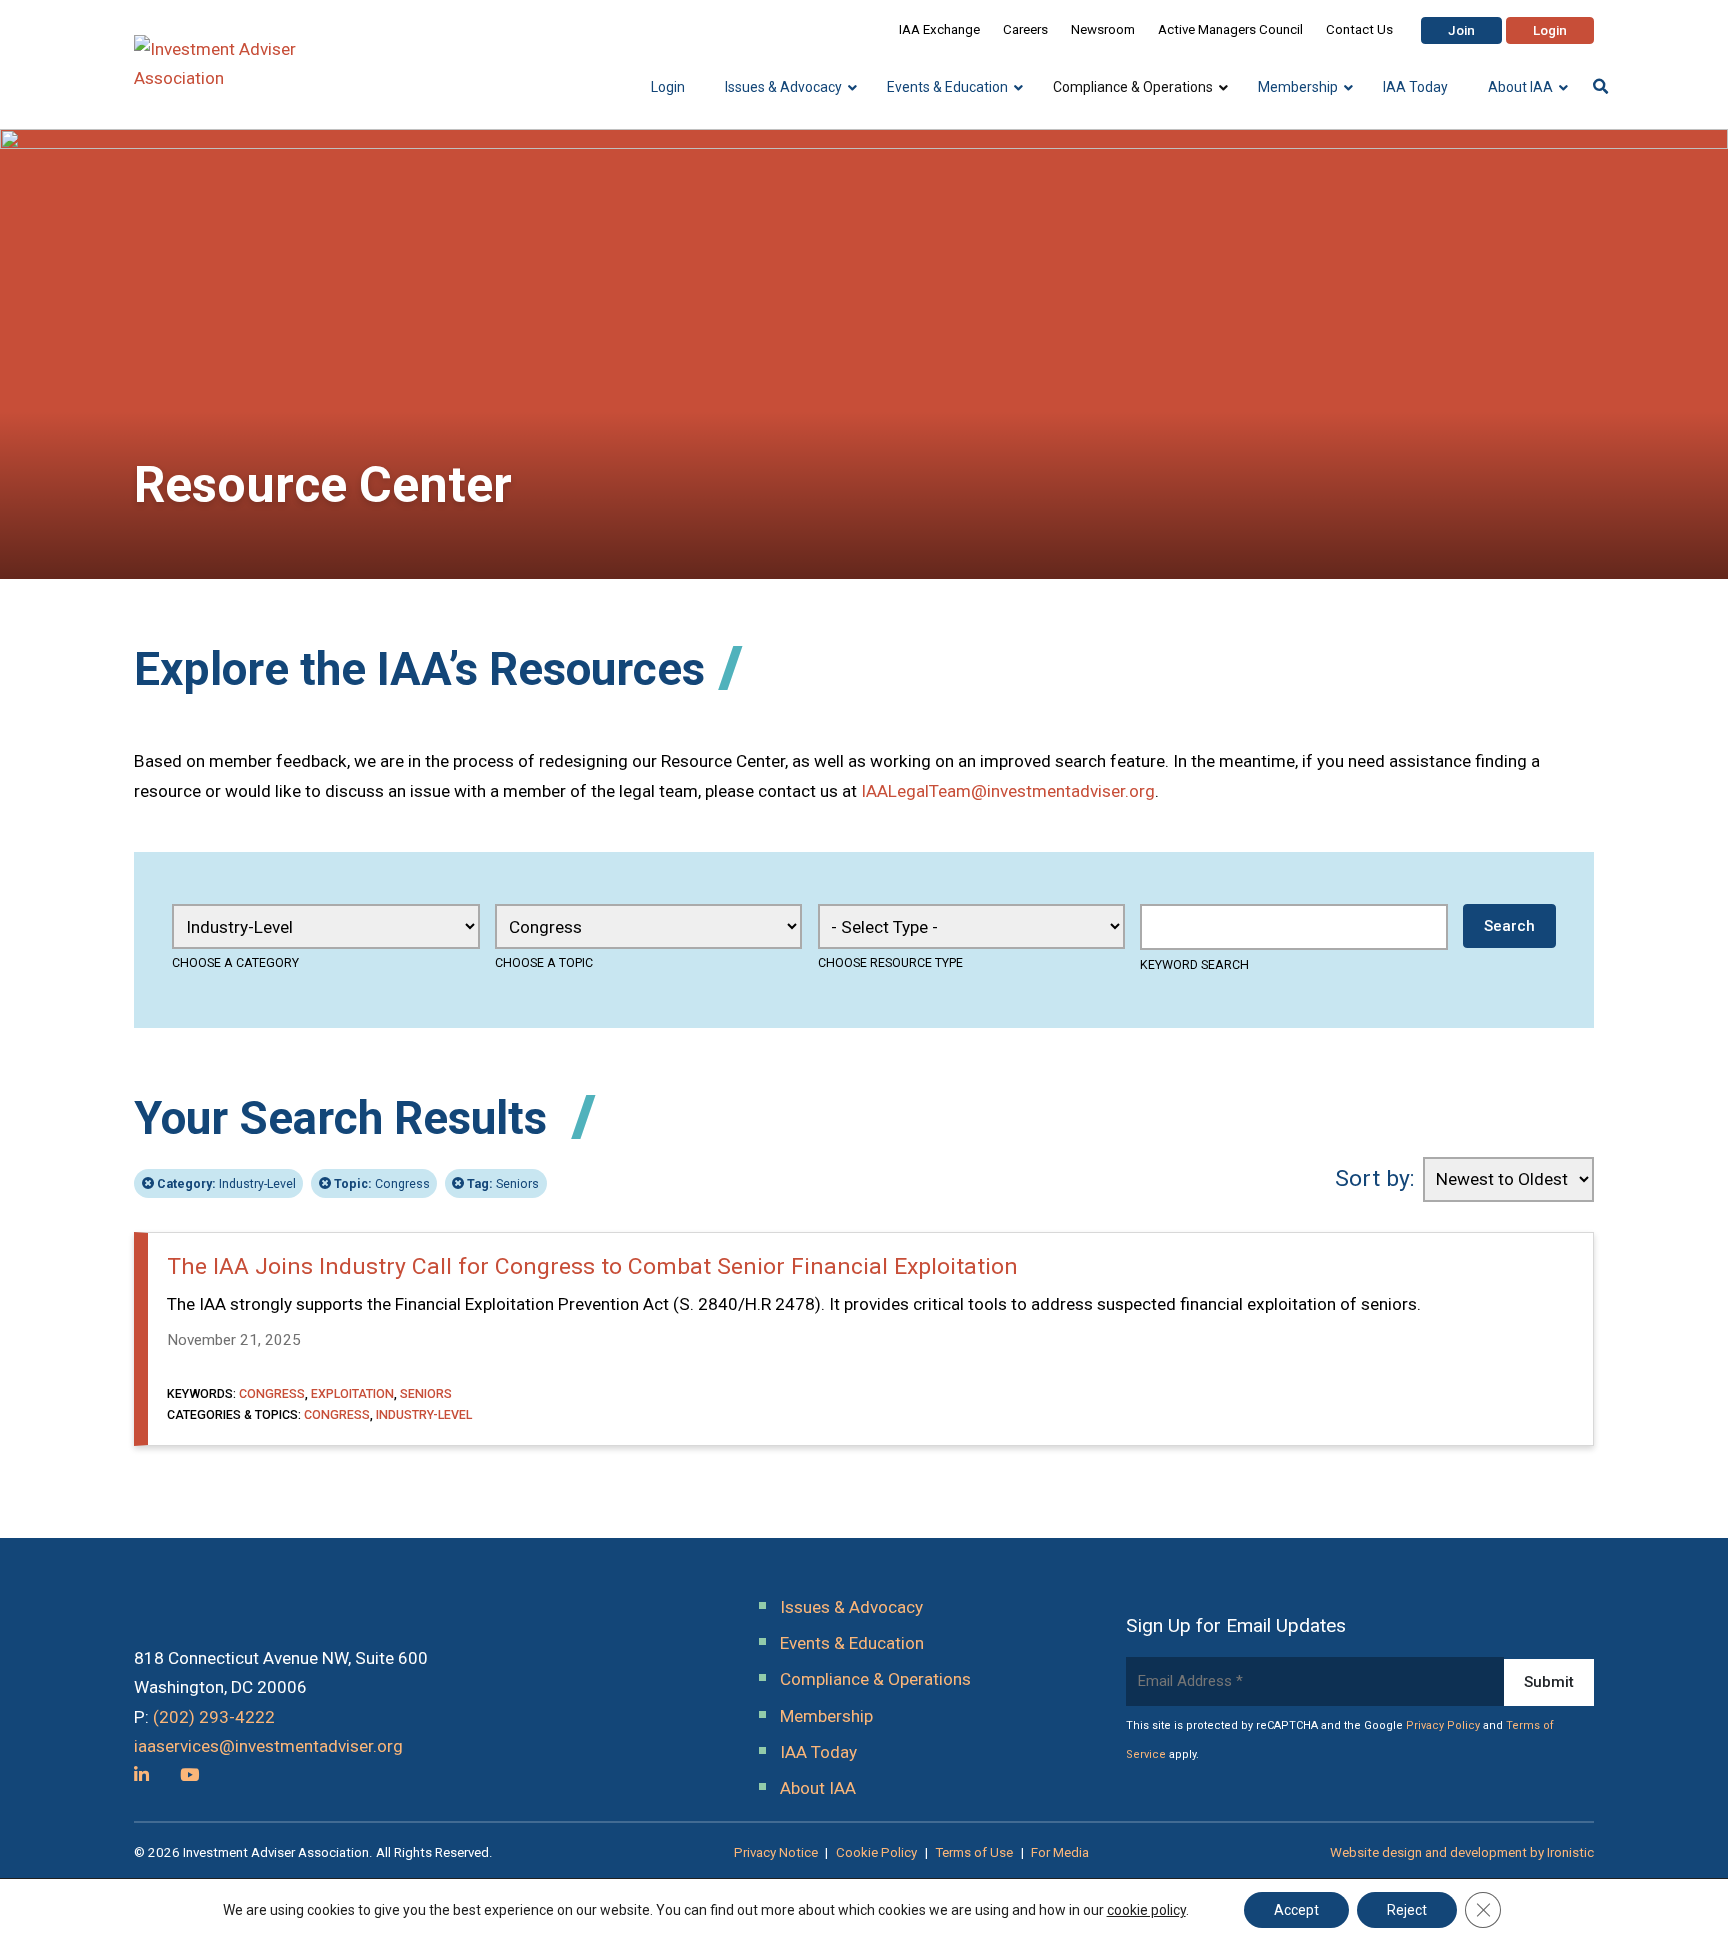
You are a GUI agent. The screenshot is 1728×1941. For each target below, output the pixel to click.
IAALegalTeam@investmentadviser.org (1008, 791)
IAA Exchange (939, 29)
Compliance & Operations (875, 1679)
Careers (1025, 29)
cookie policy (1146, 1910)
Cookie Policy (876, 1852)
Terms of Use (974, 1852)
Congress (382, 1183)
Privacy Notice (776, 1852)
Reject (1407, 1910)
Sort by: (1375, 1178)
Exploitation (352, 1393)
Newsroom (1103, 29)
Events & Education (852, 1643)
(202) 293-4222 (214, 1717)
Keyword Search (1194, 964)
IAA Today (818, 1752)
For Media (1060, 1852)
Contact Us (1359, 29)
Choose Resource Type (890, 962)
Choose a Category (235, 962)
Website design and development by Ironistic (1462, 1852)
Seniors (503, 1183)
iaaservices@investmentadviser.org (268, 1746)
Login (1550, 30)
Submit (1549, 1682)
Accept (1296, 1910)
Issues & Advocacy (851, 1607)
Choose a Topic (544, 962)
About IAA (818, 1788)
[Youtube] (189, 1775)
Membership (826, 1716)
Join (1461, 30)
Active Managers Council (1230, 29)
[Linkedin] (141, 1775)
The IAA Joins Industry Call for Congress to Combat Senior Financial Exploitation (592, 1266)
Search (1509, 926)
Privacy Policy (1443, 1725)
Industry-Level (226, 1183)
